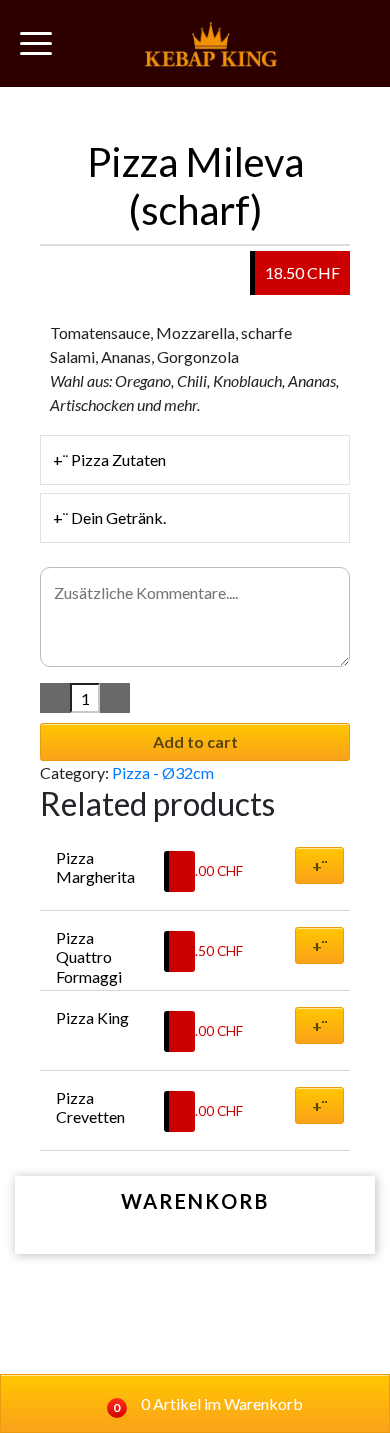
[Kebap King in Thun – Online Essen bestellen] (211, 43)
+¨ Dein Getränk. (109, 517)
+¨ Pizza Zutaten (109, 459)
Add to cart (195, 741)
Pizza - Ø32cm (163, 772)
